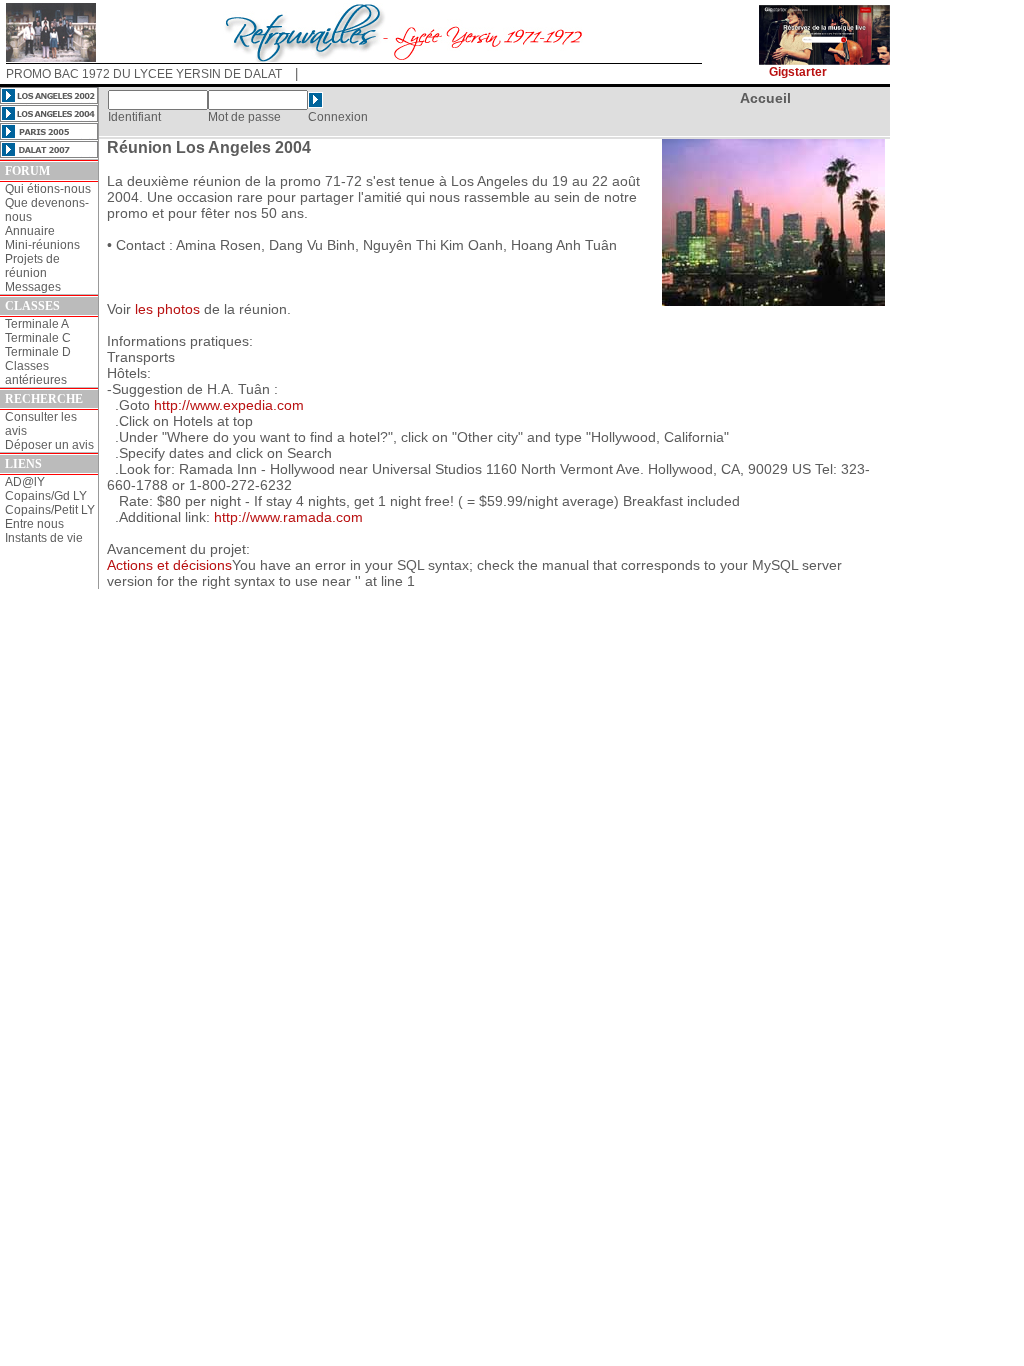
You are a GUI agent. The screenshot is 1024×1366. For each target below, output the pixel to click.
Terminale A (37, 324)
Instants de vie (44, 538)
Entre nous (34, 524)
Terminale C (38, 338)
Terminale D (38, 352)
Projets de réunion (32, 266)
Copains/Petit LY (50, 510)
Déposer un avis (49, 445)
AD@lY (25, 482)
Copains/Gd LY (46, 496)
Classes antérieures (36, 373)
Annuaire (30, 231)
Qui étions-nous (48, 189)
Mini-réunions (42, 245)
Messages (33, 287)
